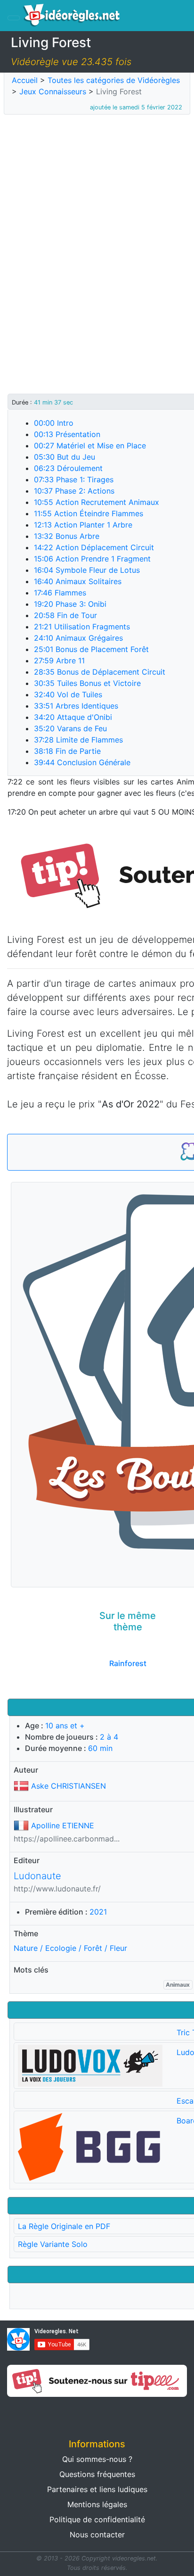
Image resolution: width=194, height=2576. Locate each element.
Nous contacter (97, 2535)
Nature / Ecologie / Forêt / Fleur (70, 1948)
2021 (98, 1912)
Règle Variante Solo (53, 2244)
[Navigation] (14, 18)
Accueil (25, 80)
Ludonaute (37, 1876)
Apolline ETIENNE (63, 1825)
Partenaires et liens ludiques (97, 2489)
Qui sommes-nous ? (97, 2459)
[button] (48, 2414)
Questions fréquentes (97, 2474)
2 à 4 (109, 1737)
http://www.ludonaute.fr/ (57, 1889)
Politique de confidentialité (97, 2519)
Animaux (178, 1985)
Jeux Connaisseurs (53, 91)
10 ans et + (65, 1726)
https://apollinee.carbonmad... (67, 1839)
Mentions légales (97, 2504)
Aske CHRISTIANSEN (69, 1786)
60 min (100, 1748)
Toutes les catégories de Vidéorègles (114, 80)
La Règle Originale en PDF (64, 2226)
